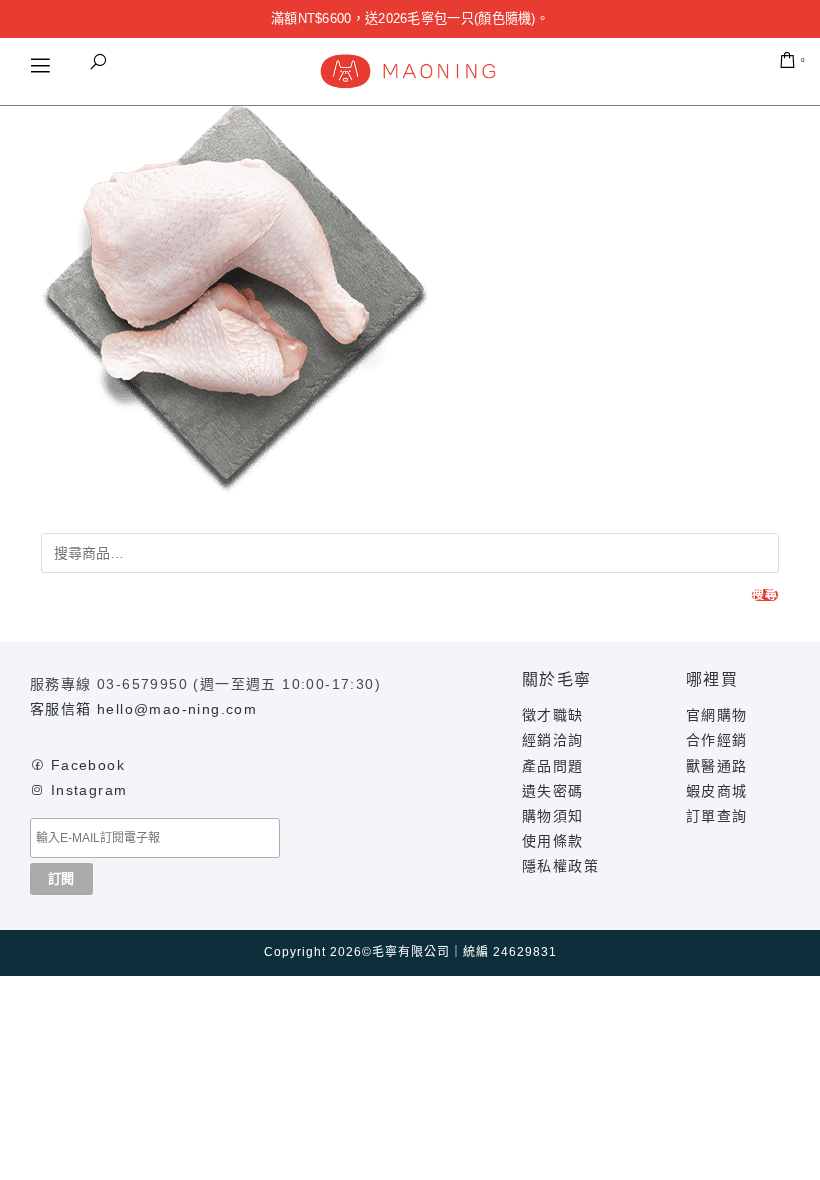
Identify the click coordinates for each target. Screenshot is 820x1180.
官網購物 (717, 715)
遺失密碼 (553, 791)
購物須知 (553, 816)
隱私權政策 (560, 866)
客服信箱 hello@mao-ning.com (143, 709)
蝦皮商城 (717, 791)
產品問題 (553, 766)
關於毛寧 (557, 679)
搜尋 (765, 595)
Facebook (88, 765)
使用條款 (553, 841)
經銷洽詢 (553, 740)
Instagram (89, 790)
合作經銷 (717, 740)
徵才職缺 (553, 715)
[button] (98, 62)
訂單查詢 (717, 816)
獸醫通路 (717, 766)
